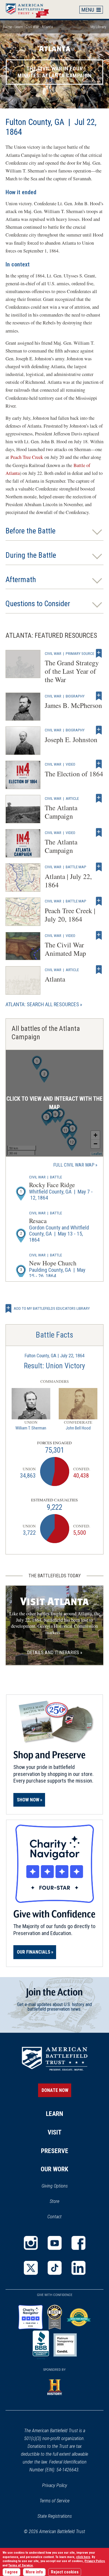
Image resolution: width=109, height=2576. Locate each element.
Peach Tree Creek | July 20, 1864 (70, 915)
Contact (54, 2217)
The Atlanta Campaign (61, 812)
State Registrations (55, 2516)
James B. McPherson (73, 705)
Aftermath (21, 580)
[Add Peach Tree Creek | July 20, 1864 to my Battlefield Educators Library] (99, 901)
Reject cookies (65, 2572)
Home (30, 9)
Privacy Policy (55, 2485)
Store (62, 2202)
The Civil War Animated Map (65, 949)
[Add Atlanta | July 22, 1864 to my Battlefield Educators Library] (99, 867)
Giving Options (55, 2186)
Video (70, 764)
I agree (11, 2572)
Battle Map (76, 867)
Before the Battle (31, 531)
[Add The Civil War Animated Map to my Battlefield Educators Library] (99, 935)
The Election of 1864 (74, 774)
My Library (98, 27)
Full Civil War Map (74, 1165)
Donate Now (55, 2090)
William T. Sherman (31, 1428)
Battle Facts (54, 1335)
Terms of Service (54, 2501)
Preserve (55, 2151)
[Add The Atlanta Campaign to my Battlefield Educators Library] (99, 798)
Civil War (32, 27)
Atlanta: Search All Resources (42, 1004)
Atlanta (55, 979)
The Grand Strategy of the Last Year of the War (72, 671)
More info (34, 2572)
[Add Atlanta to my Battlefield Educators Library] (99, 970)
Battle (56, 1177)
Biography (75, 696)
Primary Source (80, 653)
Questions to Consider (38, 604)
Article (72, 798)
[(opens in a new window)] (31, 2243)
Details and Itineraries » (55, 1653)
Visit (55, 2132)
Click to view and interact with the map (54, 1103)
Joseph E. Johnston (71, 740)
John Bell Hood (78, 1428)
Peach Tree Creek (27, 457)
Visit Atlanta (54, 1602)
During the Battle (31, 555)
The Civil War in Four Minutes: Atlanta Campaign (55, 72)
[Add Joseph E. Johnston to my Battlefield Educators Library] (99, 730)
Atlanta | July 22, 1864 (68, 881)
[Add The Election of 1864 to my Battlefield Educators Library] (99, 764)
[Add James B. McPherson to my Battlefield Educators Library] (99, 696)
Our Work (54, 2169)
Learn (19, 27)
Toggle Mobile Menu (91, 10)
